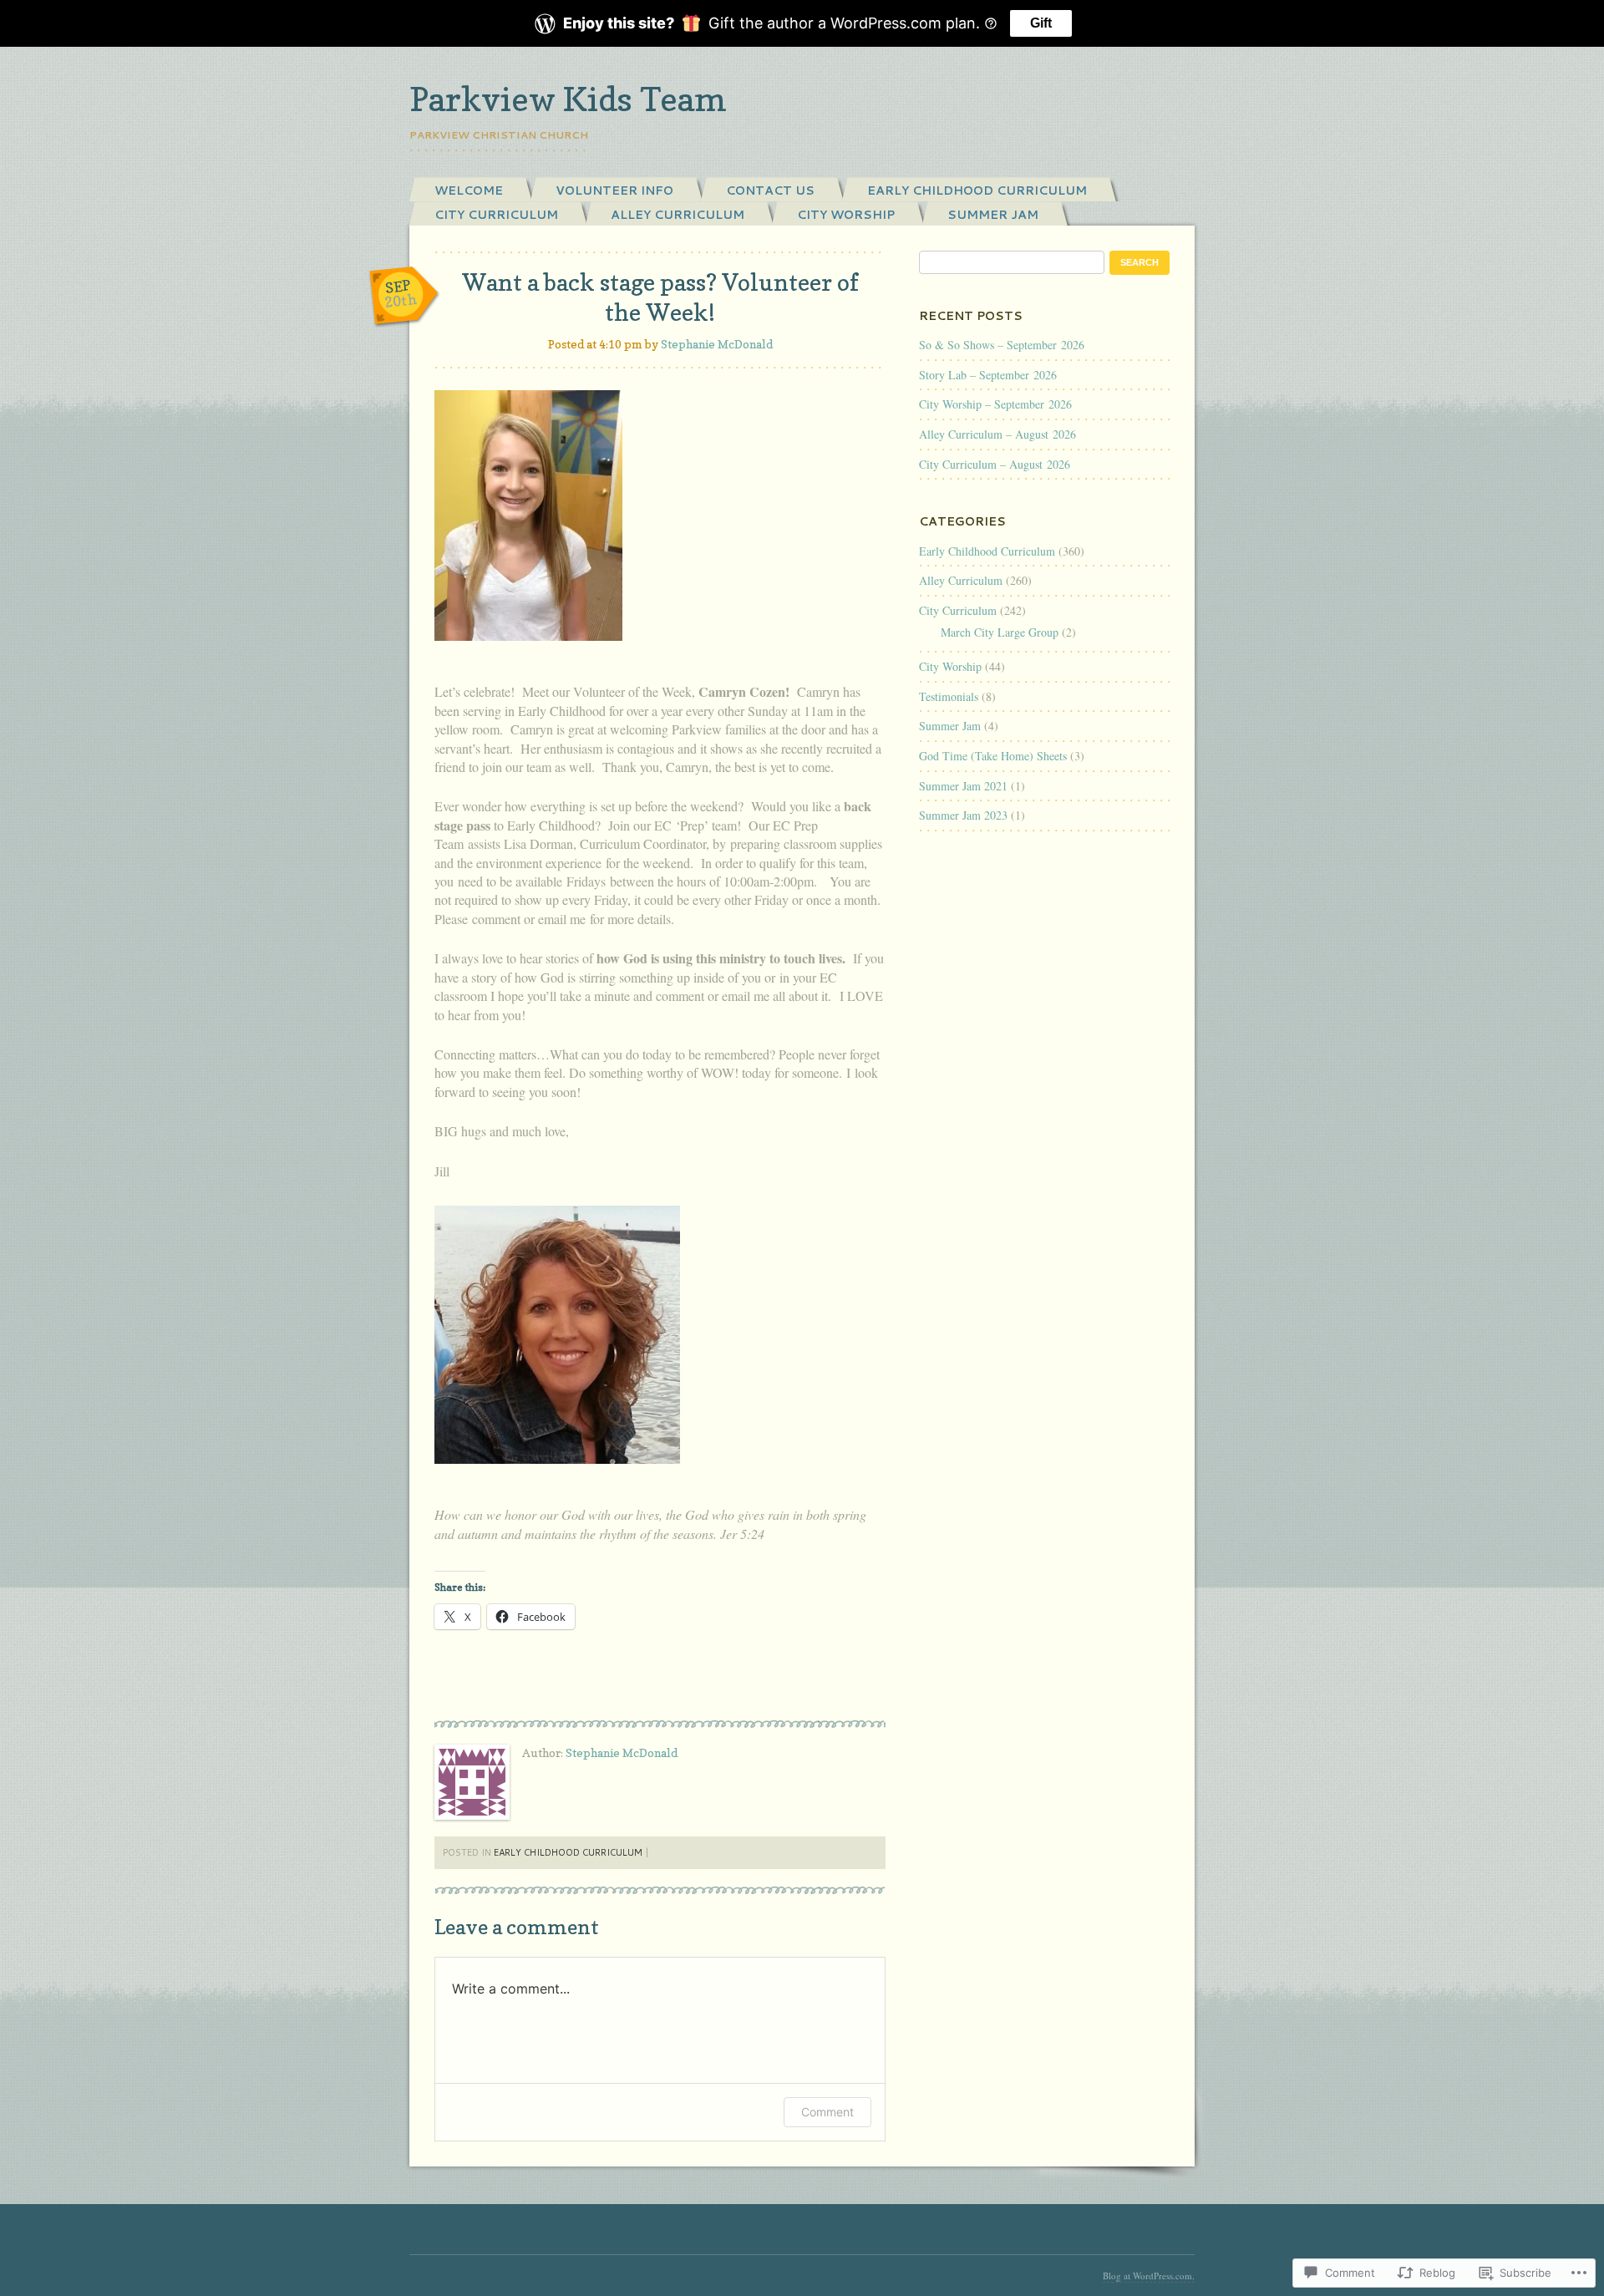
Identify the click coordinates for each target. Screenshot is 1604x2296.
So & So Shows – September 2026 (1002, 345)
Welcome (469, 190)
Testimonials (949, 696)
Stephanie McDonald (717, 344)
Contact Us (770, 190)
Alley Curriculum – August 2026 (997, 434)
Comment (827, 2112)
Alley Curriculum (678, 215)
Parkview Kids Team (568, 99)
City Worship (846, 215)
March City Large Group (1000, 632)
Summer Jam (993, 215)
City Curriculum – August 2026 (995, 464)
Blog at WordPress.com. (1149, 2276)
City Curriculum (496, 215)
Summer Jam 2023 (963, 815)
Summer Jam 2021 (963, 786)
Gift (1041, 23)
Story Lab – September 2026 (988, 375)
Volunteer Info (614, 190)
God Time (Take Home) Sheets (993, 756)
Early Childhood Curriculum (977, 190)
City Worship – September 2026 (995, 404)
